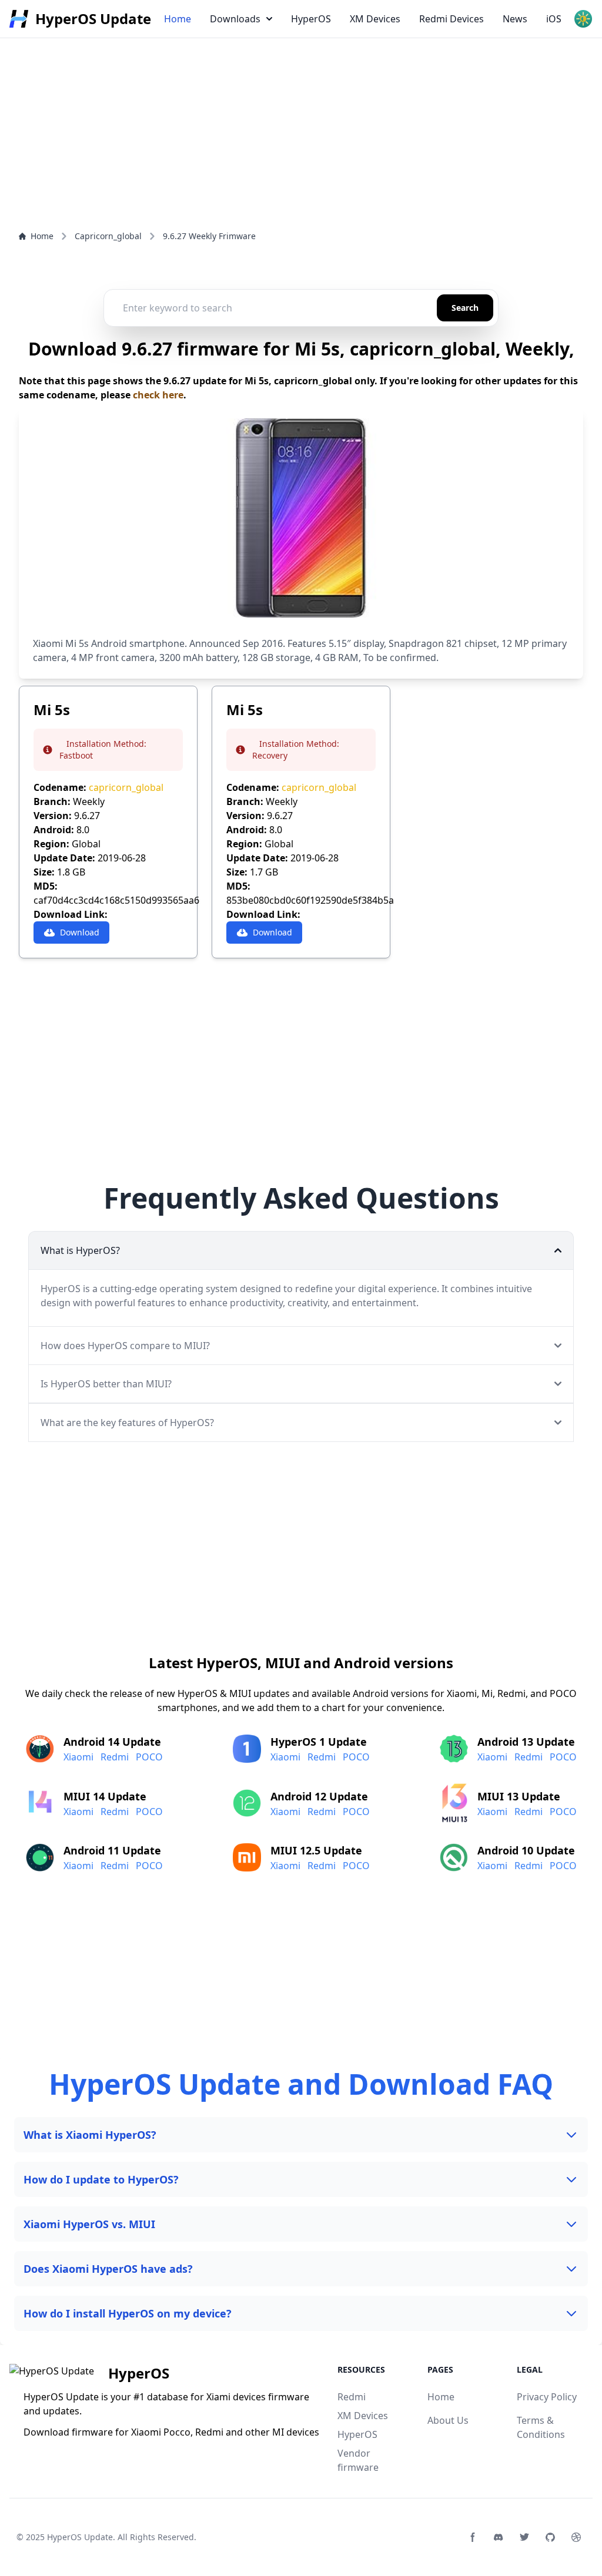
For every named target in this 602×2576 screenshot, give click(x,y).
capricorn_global (126, 787)
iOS (554, 19)
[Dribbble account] (576, 2537)
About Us (448, 2420)
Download (80, 932)
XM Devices (375, 19)
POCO (149, 1757)
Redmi (115, 1757)
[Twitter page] (524, 2537)
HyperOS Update (80, 2537)
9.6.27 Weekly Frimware (209, 236)
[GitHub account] (550, 2537)
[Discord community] (499, 2537)
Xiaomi (78, 1757)
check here (158, 395)
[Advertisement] (301, 82)
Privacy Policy (547, 2397)
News (515, 19)
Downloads (235, 19)
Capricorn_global (108, 236)
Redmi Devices (451, 19)
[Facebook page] (473, 2537)
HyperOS (311, 19)
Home (178, 19)
